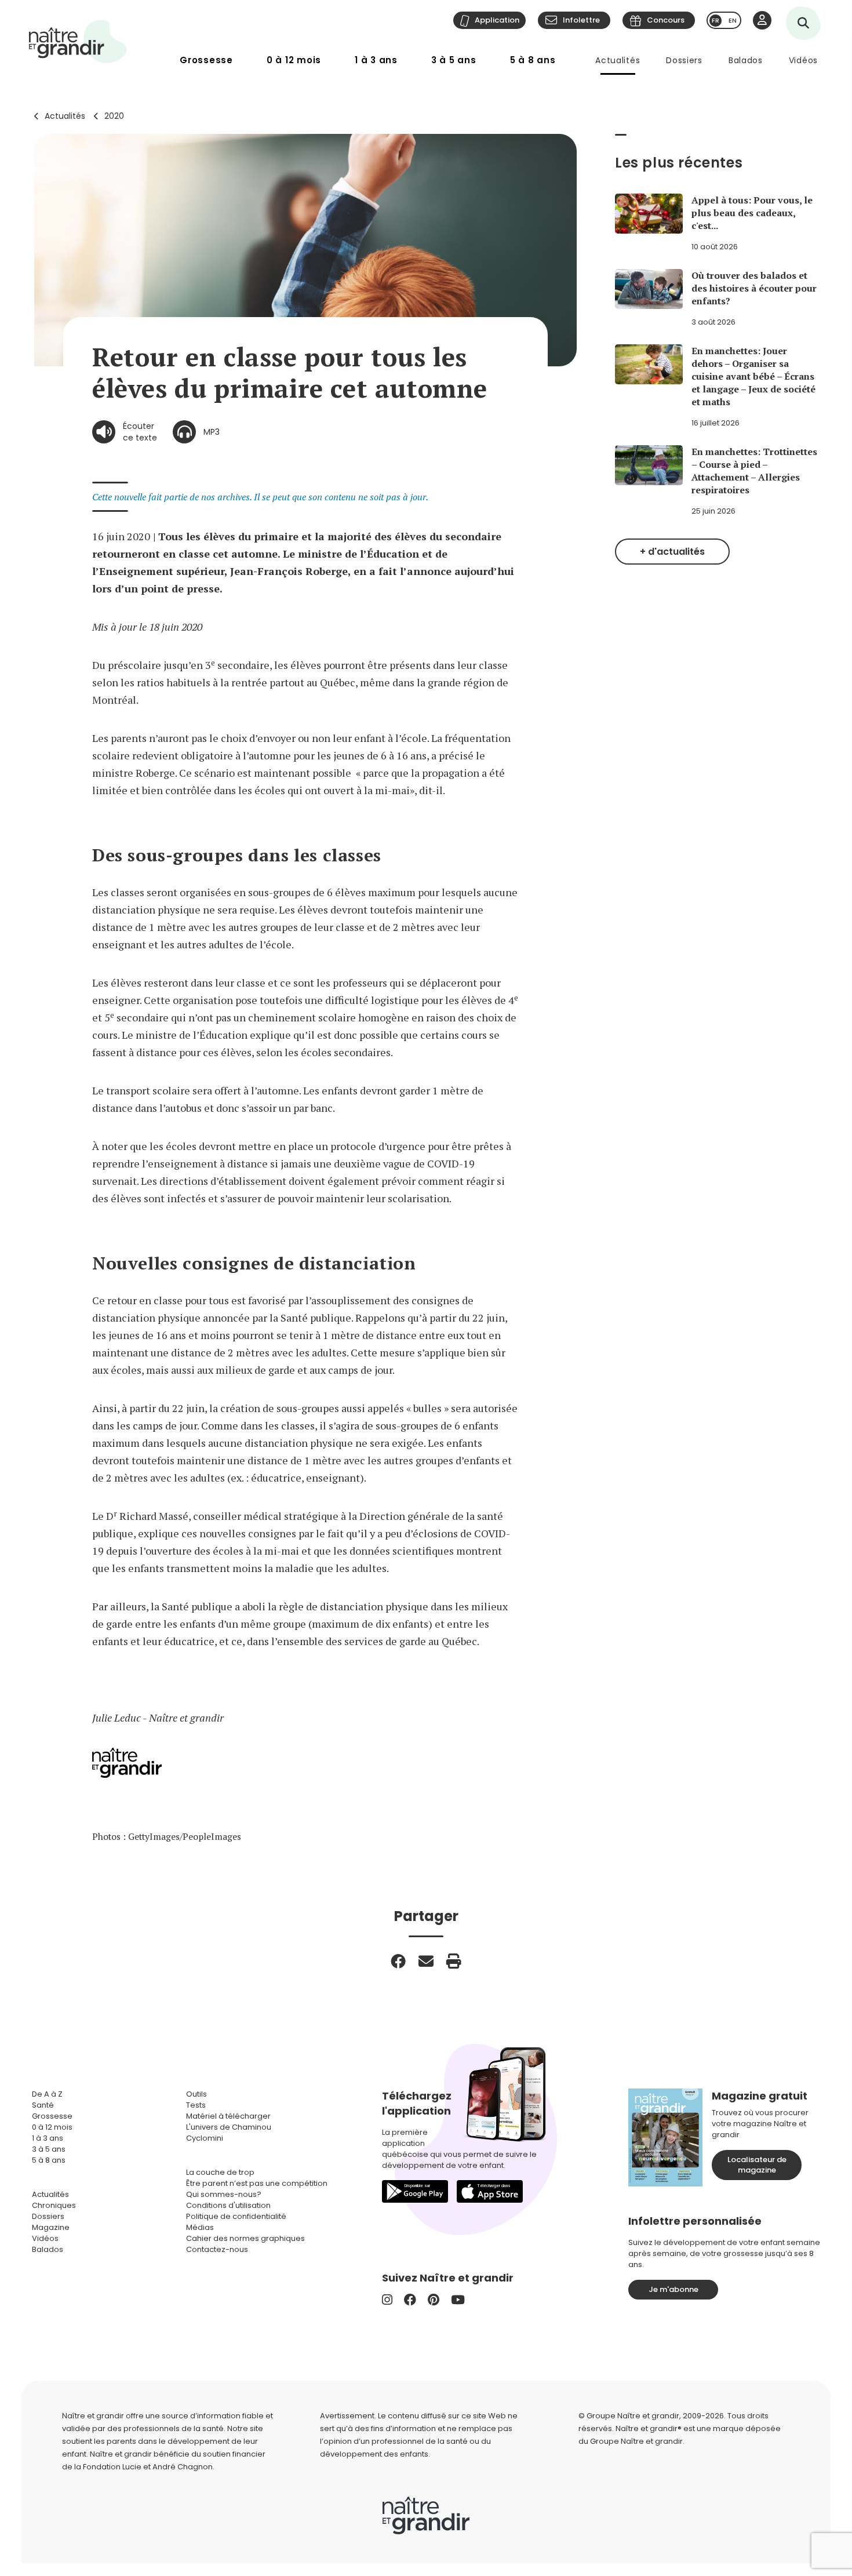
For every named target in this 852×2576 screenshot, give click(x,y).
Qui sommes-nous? (224, 2194)
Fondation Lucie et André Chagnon (148, 2467)
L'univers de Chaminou (229, 2127)
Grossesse (206, 60)
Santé (43, 2105)
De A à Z (47, 2094)
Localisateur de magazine (757, 2165)
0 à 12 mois (294, 60)
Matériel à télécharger (228, 2116)
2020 (114, 116)
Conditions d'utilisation (228, 2205)
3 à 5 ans (454, 60)
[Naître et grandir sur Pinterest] (434, 2300)
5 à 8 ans (533, 60)
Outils (196, 2094)
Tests (196, 2105)
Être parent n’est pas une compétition (257, 2183)
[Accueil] (78, 41)
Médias (200, 2227)
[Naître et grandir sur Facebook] (410, 2300)
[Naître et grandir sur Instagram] (387, 2300)
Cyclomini (205, 2138)
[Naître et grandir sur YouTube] (458, 2300)
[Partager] (398, 1961)
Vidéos (803, 60)
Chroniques (54, 2205)
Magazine (51, 2227)
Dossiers (684, 60)
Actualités (618, 60)
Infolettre (581, 20)
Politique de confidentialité (236, 2216)
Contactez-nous (217, 2249)
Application (497, 20)
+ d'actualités (672, 552)
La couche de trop (220, 2172)
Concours (666, 20)
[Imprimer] (454, 1961)
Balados (746, 60)
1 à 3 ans (376, 60)
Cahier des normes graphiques (245, 2238)
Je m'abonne (673, 2289)
